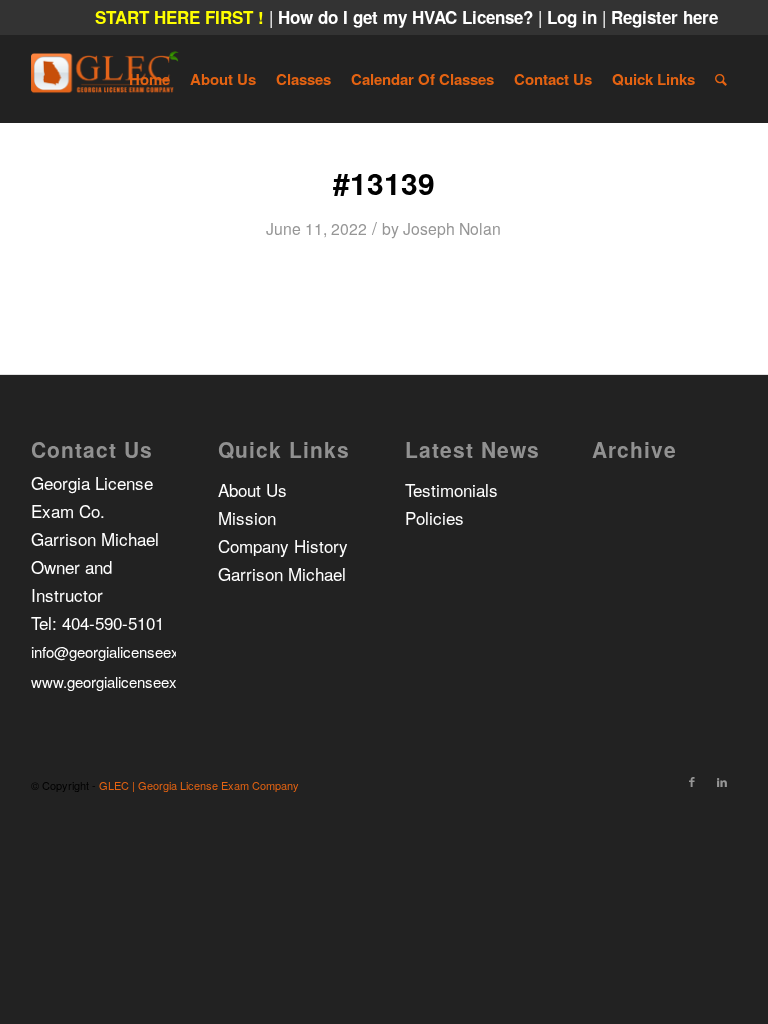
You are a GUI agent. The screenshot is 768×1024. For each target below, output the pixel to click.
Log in (574, 17)
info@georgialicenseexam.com (132, 651)
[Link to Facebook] (692, 781)
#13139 (384, 182)
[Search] (721, 79)
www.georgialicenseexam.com (131, 681)
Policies (434, 517)
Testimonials (451, 489)
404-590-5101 (113, 622)
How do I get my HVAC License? (408, 17)
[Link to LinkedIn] (722, 781)
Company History (283, 545)
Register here (664, 17)
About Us (252, 489)
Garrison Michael (282, 573)
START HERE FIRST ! (179, 17)
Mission (247, 517)
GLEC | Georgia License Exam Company (199, 785)
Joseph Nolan (452, 228)
